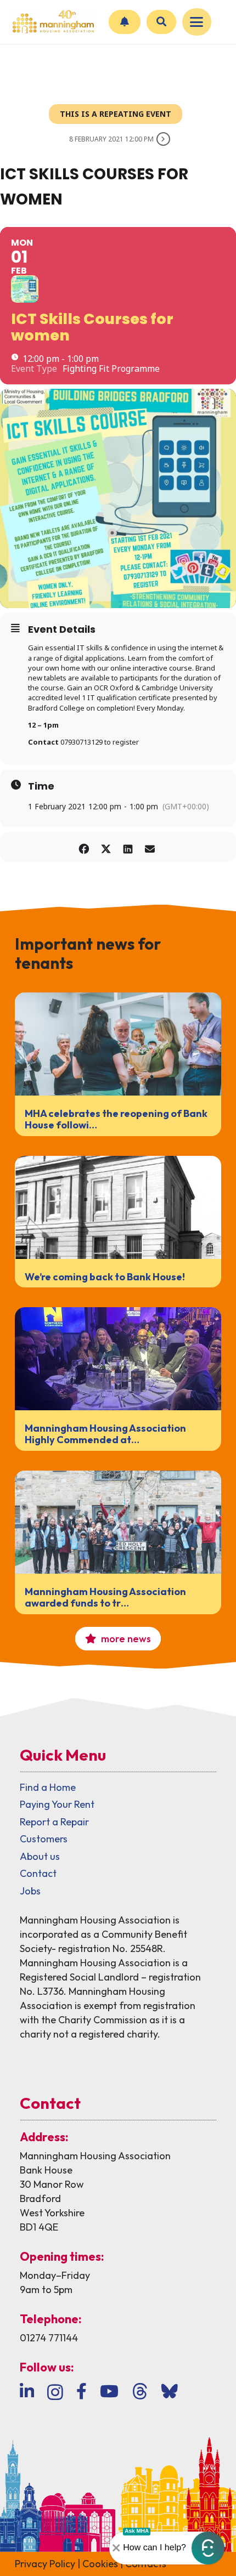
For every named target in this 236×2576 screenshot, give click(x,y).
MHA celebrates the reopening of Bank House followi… (116, 1119)
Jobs (30, 1891)
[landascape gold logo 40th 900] (52, 22)
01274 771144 (49, 2338)
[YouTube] (109, 2391)
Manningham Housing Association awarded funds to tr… (105, 1598)
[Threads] (140, 2391)
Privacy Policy (45, 2564)
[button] (197, 22)
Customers (44, 1839)
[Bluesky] (170, 2391)
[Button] (125, 22)
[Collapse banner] (116, 2548)
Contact (38, 1873)
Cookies (100, 2564)
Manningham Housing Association (95, 2156)
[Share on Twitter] (106, 847)
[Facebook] (82, 2391)
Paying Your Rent (57, 1804)
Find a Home (48, 1787)
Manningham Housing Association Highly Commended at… (105, 1434)
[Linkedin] (27, 2391)
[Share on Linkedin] (128, 847)
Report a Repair (54, 1822)
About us (40, 1856)
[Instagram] (55, 2392)
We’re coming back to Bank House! (105, 1277)
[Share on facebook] (84, 847)
